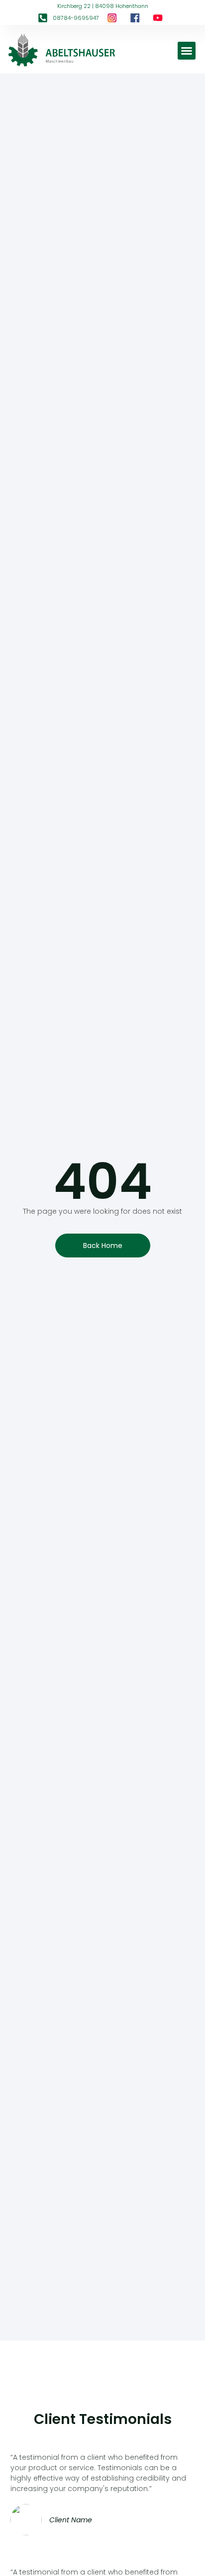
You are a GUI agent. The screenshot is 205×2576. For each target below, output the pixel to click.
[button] (187, 51)
